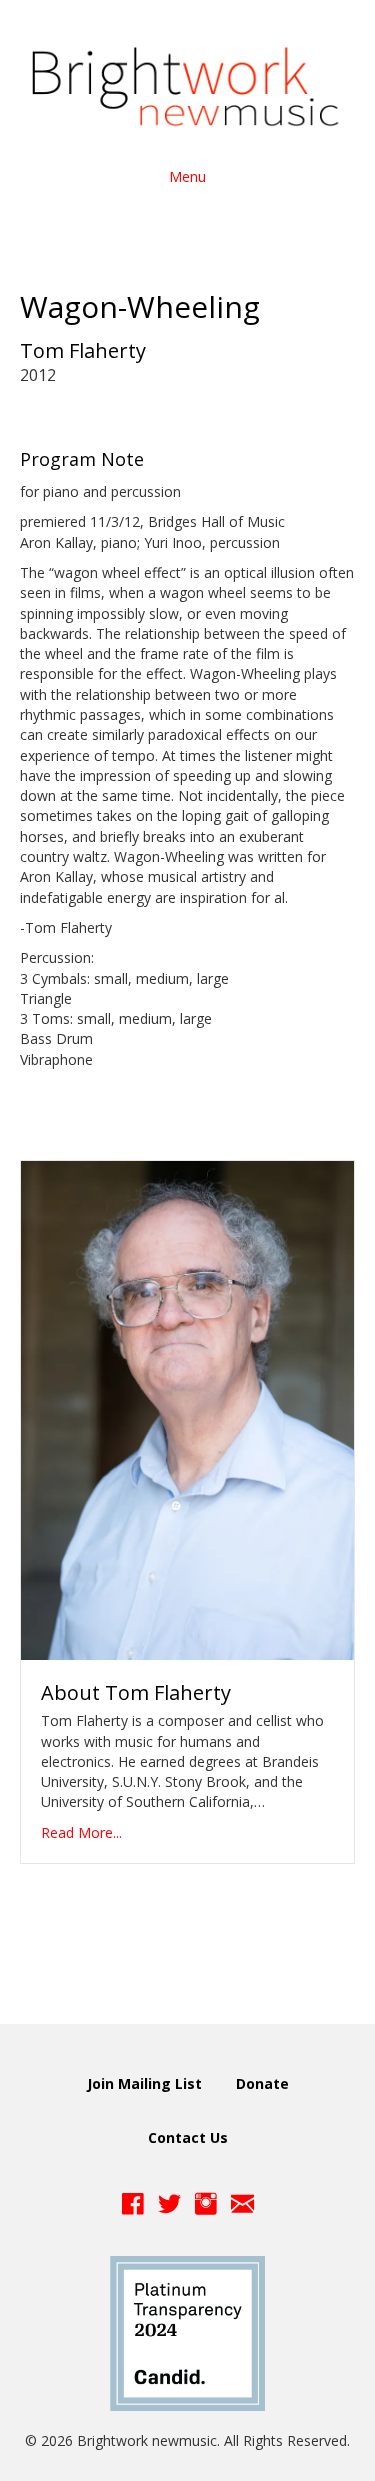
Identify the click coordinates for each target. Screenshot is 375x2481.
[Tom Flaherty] (187, 1408)
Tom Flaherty (83, 350)
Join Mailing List (144, 2083)
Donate (262, 2083)
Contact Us (188, 2137)
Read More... (81, 1832)
